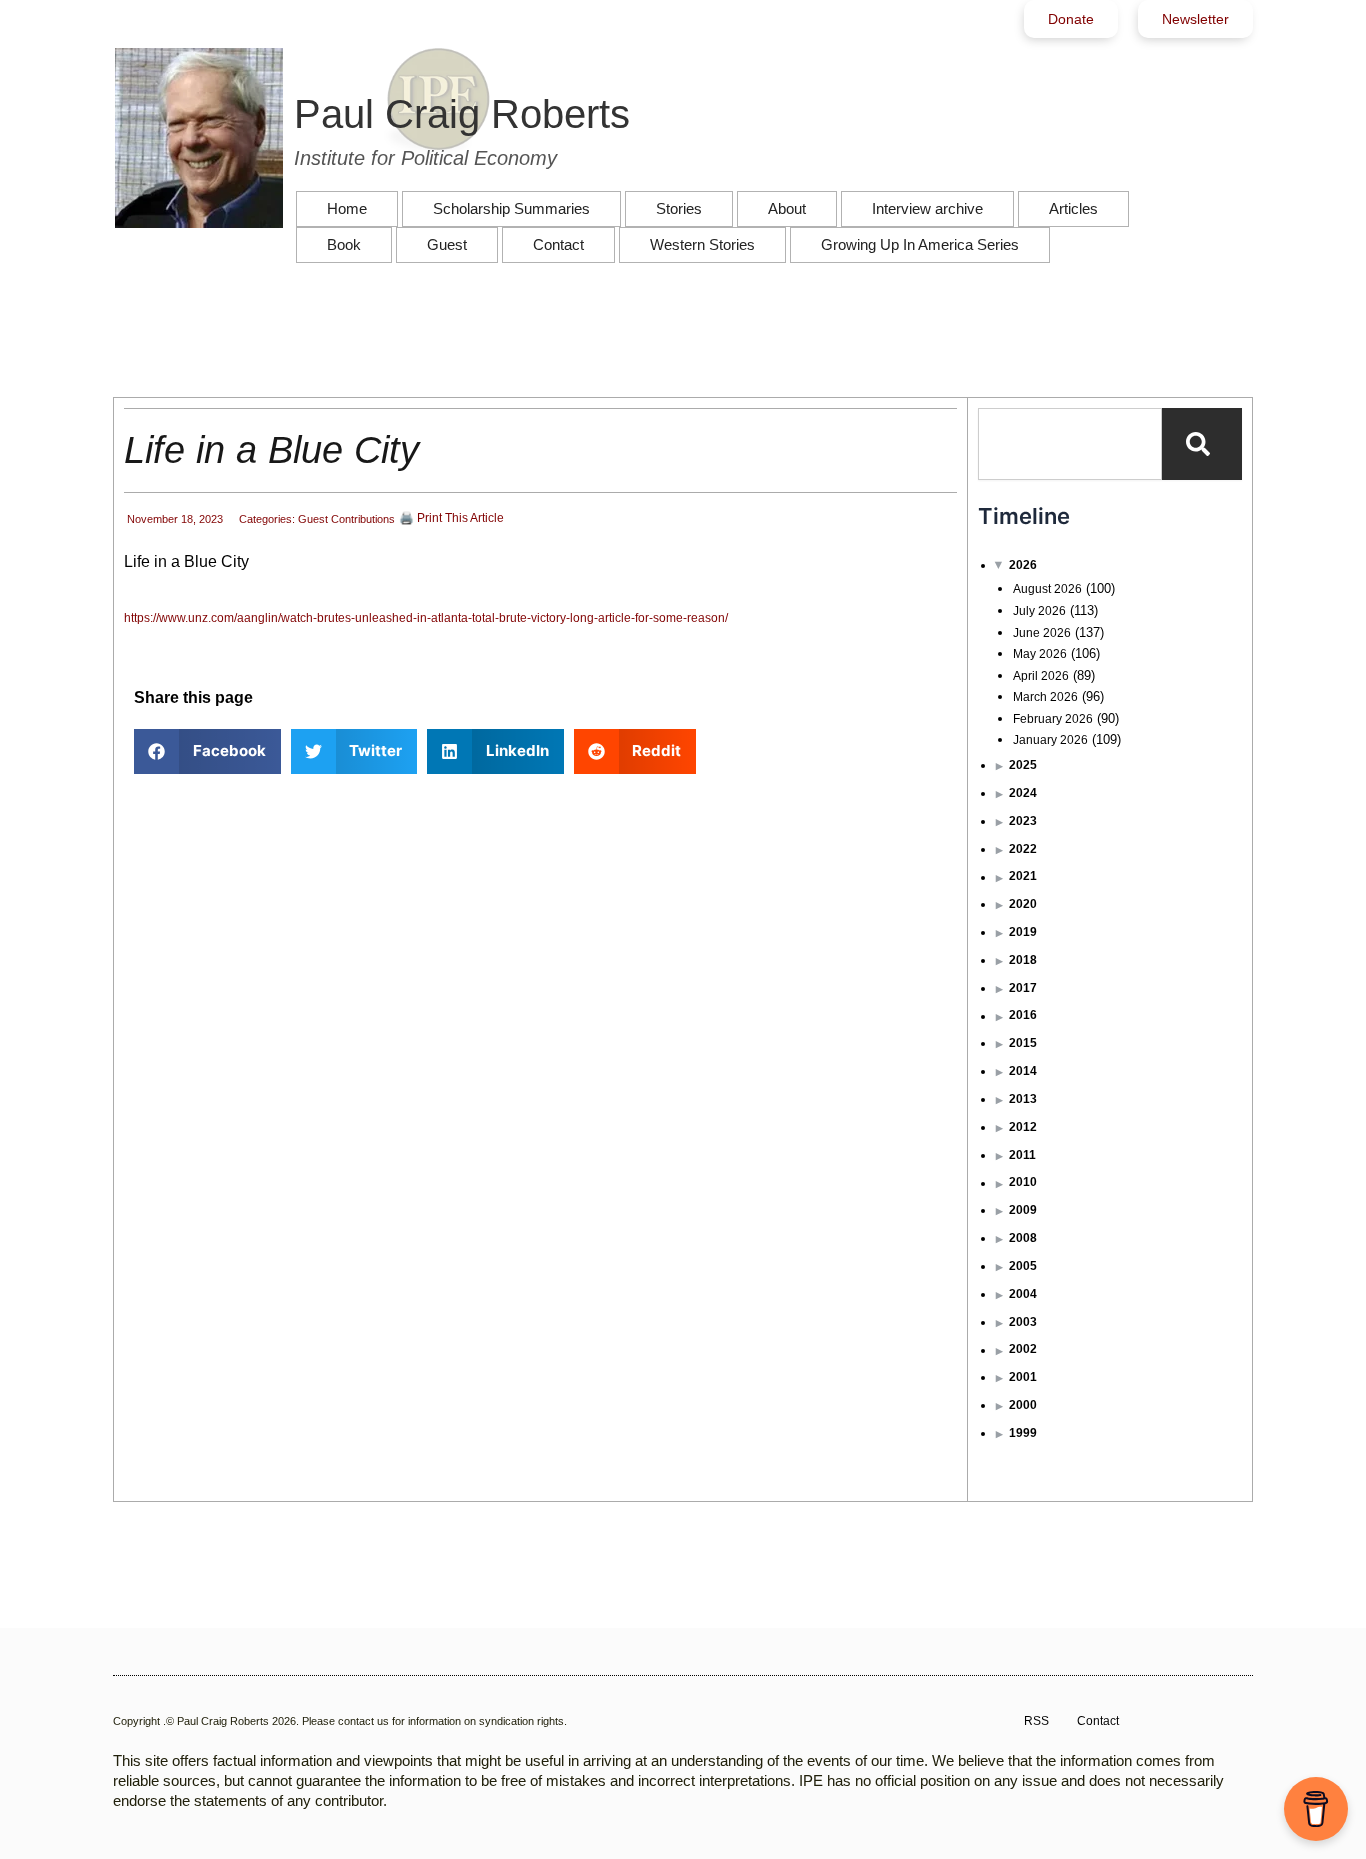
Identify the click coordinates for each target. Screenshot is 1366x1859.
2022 (1023, 849)
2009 (1023, 1210)
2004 (1023, 1294)
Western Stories (702, 244)
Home (347, 208)
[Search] (1202, 444)
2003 (1023, 1322)
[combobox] (1070, 444)
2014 (1023, 1071)
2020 (1023, 904)
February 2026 (1053, 719)
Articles (1073, 208)
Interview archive (927, 208)
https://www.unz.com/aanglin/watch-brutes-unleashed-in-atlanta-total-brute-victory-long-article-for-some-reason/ (426, 618)
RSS (1036, 1721)
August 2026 (1047, 589)
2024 (1023, 793)
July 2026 (1039, 611)
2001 (1023, 1377)
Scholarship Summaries (511, 208)
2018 (1023, 960)
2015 (1023, 1043)
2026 (1023, 565)
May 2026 (1040, 654)
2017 (1023, 988)
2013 (1023, 1099)
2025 (1023, 765)
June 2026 (1042, 633)
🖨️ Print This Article (451, 518)
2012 (1023, 1127)
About (787, 208)
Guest (447, 244)
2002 (1023, 1349)
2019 (1023, 932)
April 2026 (1041, 676)
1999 (1023, 1433)
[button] (207, 751)
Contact (558, 244)
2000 (1023, 1405)
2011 (1022, 1155)
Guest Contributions (346, 519)
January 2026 (1050, 740)
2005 (1023, 1266)
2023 (1023, 821)
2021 (1023, 876)
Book (344, 244)
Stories (679, 208)
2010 (1023, 1182)
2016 (1023, 1015)
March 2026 (1045, 697)
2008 (1023, 1238)
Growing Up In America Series (920, 244)
